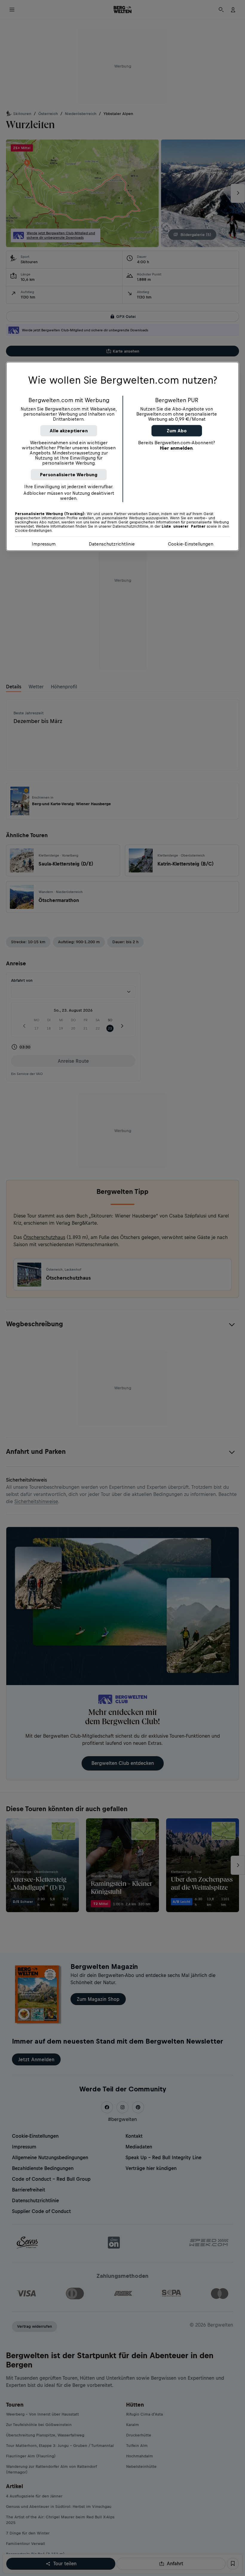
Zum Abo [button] (177, 431)
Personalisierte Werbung (69, 475)
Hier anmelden (176, 448)
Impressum (44, 544)
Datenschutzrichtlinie (112, 544)
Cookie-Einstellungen (191, 544)
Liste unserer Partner (184, 526)
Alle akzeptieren (69, 431)
